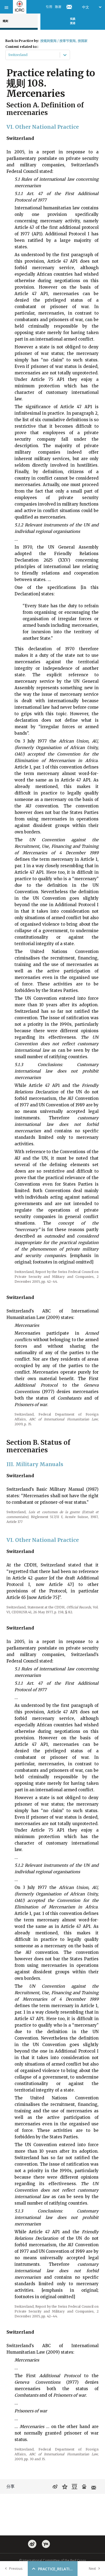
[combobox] (9, 55)
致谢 (58, 7)
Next (92, 2569)
